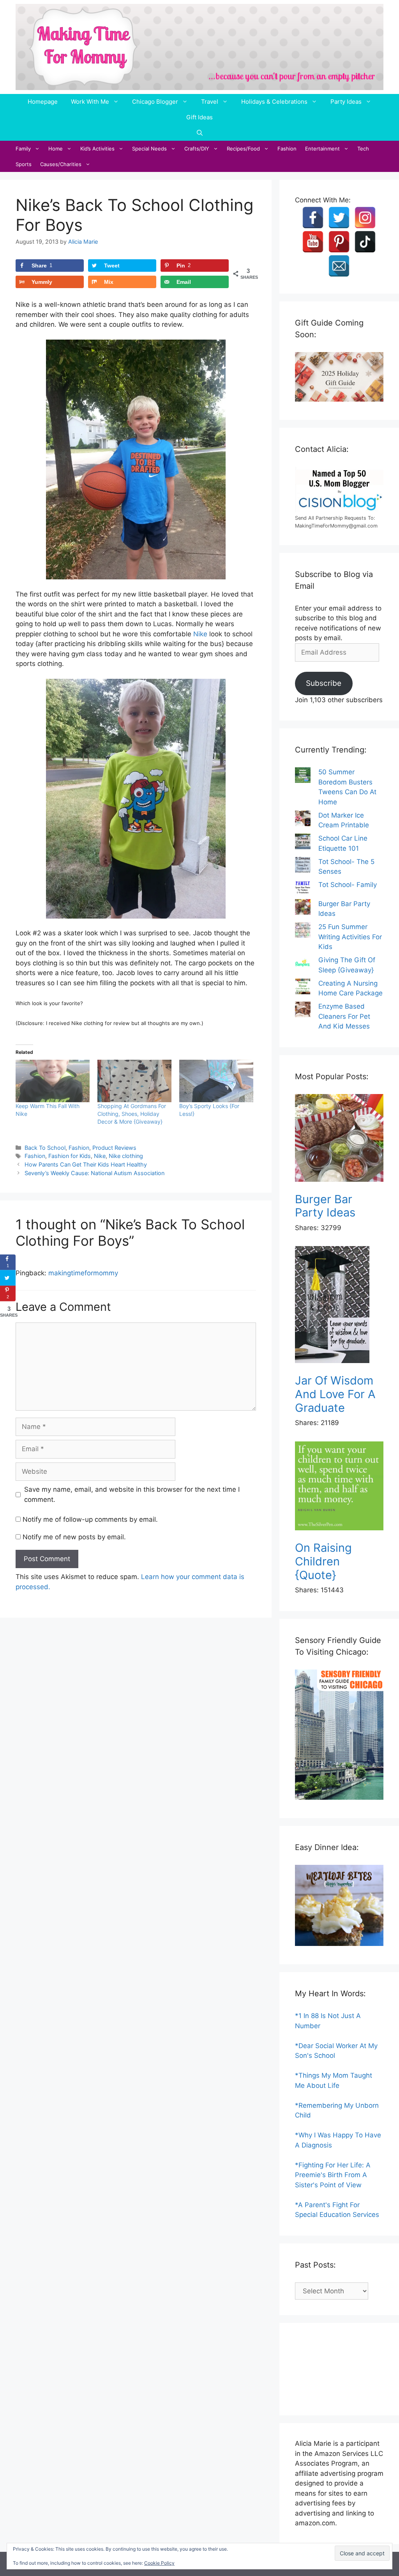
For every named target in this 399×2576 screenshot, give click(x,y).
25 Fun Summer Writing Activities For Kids (350, 937)
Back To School (45, 1148)
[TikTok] (365, 242)
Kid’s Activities (97, 149)
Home (56, 149)
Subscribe (324, 683)
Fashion (287, 149)
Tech (363, 149)
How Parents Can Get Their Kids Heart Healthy (86, 1164)
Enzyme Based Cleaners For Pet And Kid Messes (344, 1016)
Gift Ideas (199, 117)
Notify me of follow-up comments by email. (90, 1519)
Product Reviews (114, 1148)
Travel (210, 102)
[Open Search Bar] (200, 133)
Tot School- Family (348, 885)
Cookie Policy (159, 2563)
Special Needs (149, 149)
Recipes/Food (243, 149)
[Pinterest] (339, 242)
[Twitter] (339, 218)
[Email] (339, 266)
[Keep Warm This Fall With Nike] (53, 1081)
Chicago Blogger (155, 102)
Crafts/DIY (197, 149)
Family (23, 149)
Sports (24, 164)
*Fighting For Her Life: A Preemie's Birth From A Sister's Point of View (333, 2175)
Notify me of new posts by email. (74, 1537)
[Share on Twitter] (8, 1278)
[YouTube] (313, 242)
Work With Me (90, 102)
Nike (200, 634)
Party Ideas (346, 102)
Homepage (43, 102)
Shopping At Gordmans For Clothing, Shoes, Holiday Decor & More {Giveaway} (132, 1114)
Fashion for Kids (70, 1156)
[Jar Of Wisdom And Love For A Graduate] (339, 1306)
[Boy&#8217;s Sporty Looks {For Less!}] (216, 1081)
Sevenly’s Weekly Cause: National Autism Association (94, 1173)
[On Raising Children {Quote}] (339, 1487)
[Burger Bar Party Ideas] (339, 1139)
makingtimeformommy (83, 1273)
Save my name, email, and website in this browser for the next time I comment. (132, 1494)
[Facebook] (313, 218)
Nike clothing (126, 1156)
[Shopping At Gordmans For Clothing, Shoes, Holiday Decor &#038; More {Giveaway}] (134, 1081)
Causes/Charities (61, 164)
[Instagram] (365, 218)
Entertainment (322, 149)
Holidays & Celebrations (274, 102)
